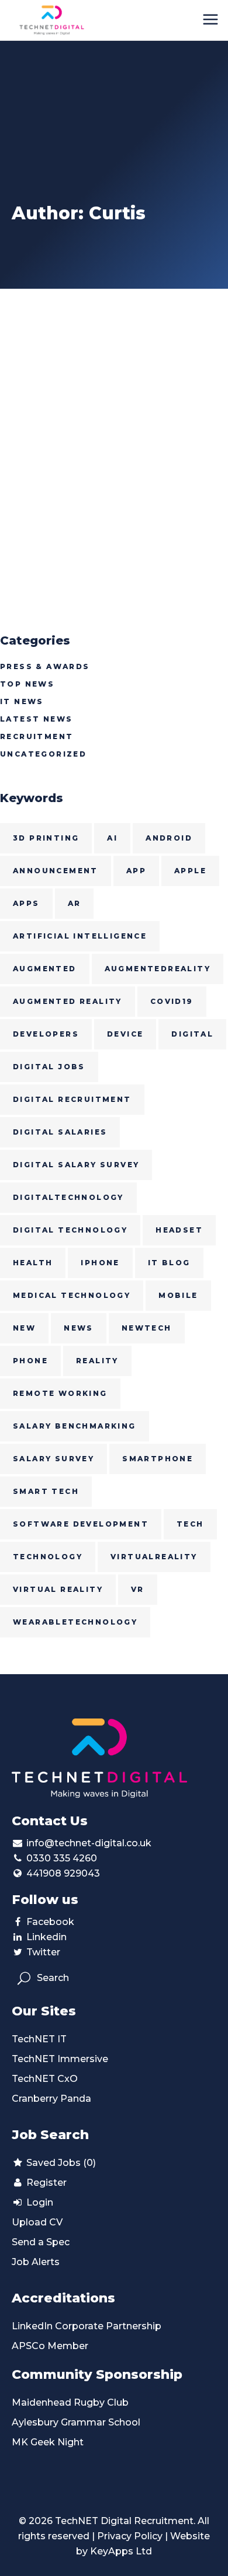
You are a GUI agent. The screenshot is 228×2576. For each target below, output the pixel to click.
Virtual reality (58, 1589)
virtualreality (154, 1557)
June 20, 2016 (36, 321)
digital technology (70, 1230)
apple (190, 871)
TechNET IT (39, 2039)
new (24, 1328)
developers (46, 1034)
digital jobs (49, 1067)
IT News (22, 701)
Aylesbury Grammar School (76, 2422)
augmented (45, 969)
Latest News (36, 719)
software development (81, 1524)
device (125, 1034)
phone (30, 1361)
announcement (56, 871)
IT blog (169, 1263)
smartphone (158, 1459)
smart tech (46, 1491)
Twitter (43, 1952)
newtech (147, 1328)
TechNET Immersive (60, 2059)
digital (192, 1034)
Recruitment (37, 736)
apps (26, 903)
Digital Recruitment (72, 1099)
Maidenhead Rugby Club (70, 2402)
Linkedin (46, 1937)
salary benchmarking (75, 1426)
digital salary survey (76, 1165)
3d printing (46, 838)
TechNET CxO (45, 2079)
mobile (178, 1295)
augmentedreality (158, 969)
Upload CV (37, 2222)
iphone (100, 1263)
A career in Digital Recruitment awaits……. (94, 351)
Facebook (50, 1922)
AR (75, 903)
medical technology (72, 1295)
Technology (48, 1557)
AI (112, 838)
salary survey (53, 1459)
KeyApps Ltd (121, 2551)
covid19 (172, 1001)
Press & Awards (45, 666)
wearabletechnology (75, 1622)
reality (97, 1361)
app (136, 871)
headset (179, 1230)
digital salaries (60, 1132)
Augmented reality (68, 1001)
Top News (27, 684)
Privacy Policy (130, 2536)
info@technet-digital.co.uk (89, 1843)
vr (138, 1589)
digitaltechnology (68, 1197)
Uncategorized (43, 754)
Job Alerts (36, 2262)
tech (190, 1524)
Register (45, 2183)
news (79, 1328)
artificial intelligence (80, 936)
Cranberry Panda (51, 2099)
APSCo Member (50, 2346)
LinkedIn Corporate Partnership (87, 2326)
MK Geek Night (48, 2442)
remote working (60, 1393)
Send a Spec (41, 2242)
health (33, 1263)
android (169, 838)
